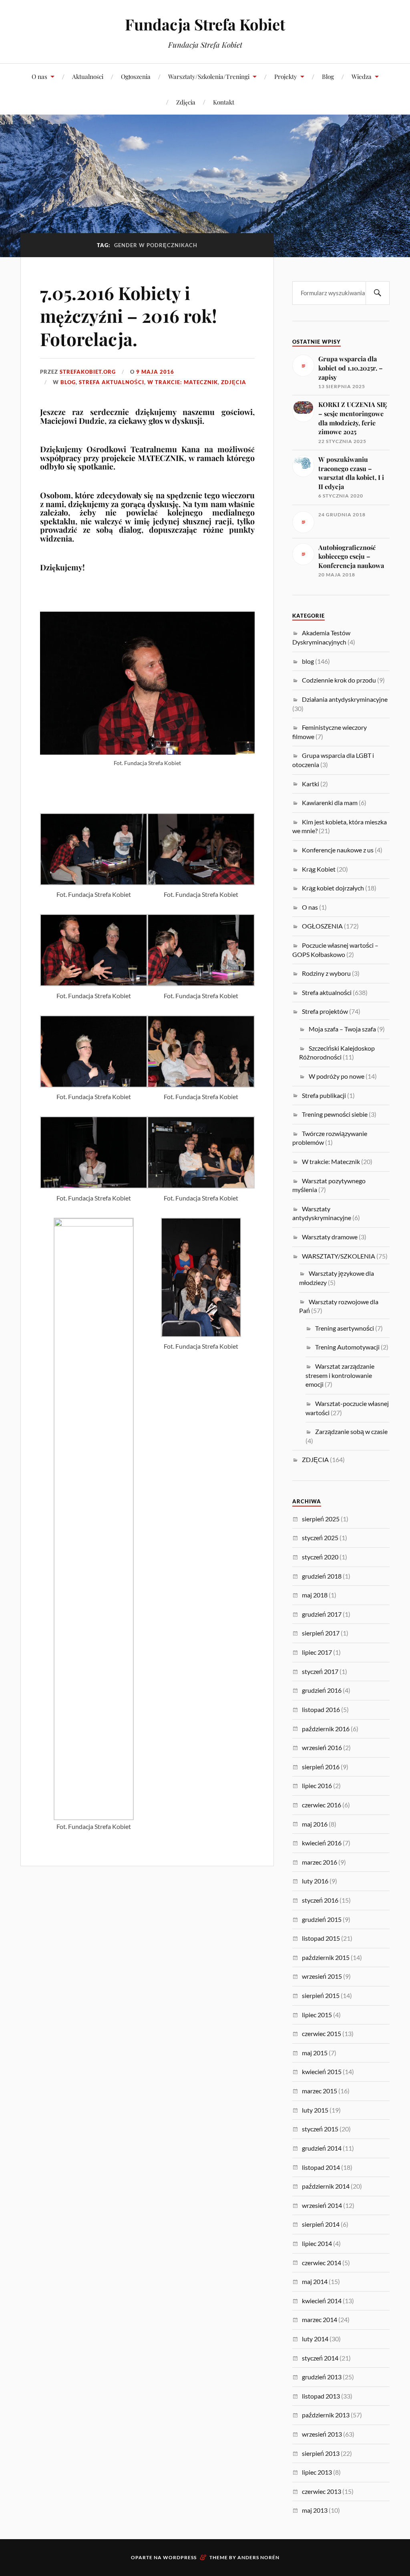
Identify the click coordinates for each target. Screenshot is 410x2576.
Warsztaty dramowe (330, 1237)
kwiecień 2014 (322, 2301)
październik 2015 (326, 1957)
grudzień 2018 (322, 1576)
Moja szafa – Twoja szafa (342, 1029)
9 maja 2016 (155, 372)
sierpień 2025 (321, 1519)
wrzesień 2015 (322, 1976)
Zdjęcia (186, 102)
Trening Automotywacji (347, 1347)
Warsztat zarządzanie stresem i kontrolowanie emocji (340, 1375)
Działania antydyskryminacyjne (345, 699)
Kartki (311, 784)
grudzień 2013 (322, 2377)
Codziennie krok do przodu (339, 680)
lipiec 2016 (317, 1785)
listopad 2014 (321, 2167)
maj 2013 (315, 2510)
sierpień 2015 (321, 1995)
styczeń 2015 (320, 2129)
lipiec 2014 (317, 2243)
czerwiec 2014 (322, 2263)
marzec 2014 (320, 2319)
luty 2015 (315, 2110)
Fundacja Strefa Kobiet (205, 24)
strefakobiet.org (88, 372)
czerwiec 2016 (322, 1805)
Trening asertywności (345, 1328)
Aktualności (88, 76)
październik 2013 (326, 2415)
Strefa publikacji (324, 1095)
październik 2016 (326, 1729)
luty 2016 (315, 1881)
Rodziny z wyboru (326, 973)
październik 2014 (326, 2186)
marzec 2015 (320, 2091)
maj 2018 (315, 1595)
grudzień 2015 (322, 1919)
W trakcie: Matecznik (183, 382)
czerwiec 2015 (322, 2033)
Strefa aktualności (112, 382)
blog (68, 382)
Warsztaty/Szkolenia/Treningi (209, 76)
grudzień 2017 (322, 1614)
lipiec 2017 (317, 1652)
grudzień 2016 (322, 1690)
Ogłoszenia (136, 76)
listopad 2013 (321, 2396)
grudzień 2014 (322, 2148)
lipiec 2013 (317, 2472)
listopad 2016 (321, 1709)
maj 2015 (315, 2053)
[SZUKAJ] (378, 293)
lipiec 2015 (317, 2015)
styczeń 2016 (320, 1900)
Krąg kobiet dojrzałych (333, 888)
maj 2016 (315, 1824)
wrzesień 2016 (322, 1747)
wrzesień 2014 (322, 2205)
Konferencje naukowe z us (338, 850)
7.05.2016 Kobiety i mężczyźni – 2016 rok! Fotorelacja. (129, 316)
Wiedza (362, 76)
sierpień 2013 (321, 2453)
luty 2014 (315, 2339)
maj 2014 (315, 2281)
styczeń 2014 (320, 2358)
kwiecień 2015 (322, 2071)
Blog (328, 76)
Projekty (286, 76)
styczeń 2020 (320, 1557)
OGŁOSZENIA (322, 926)
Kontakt (224, 102)
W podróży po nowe (337, 1076)
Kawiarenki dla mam (330, 803)
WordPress (180, 2557)
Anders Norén (258, 2557)
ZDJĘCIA (234, 382)
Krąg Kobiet (319, 869)
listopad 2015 (321, 1938)
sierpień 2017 (321, 1633)
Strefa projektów (325, 1011)
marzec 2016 (320, 1862)
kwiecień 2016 (322, 1843)
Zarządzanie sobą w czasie (351, 1431)
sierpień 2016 (321, 1767)
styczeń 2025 (320, 1538)
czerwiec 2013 (322, 2491)
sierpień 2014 (321, 2224)
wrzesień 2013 (322, 2434)
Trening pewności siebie (335, 1114)
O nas (39, 76)
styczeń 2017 (320, 1671)
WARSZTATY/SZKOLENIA (339, 1256)
